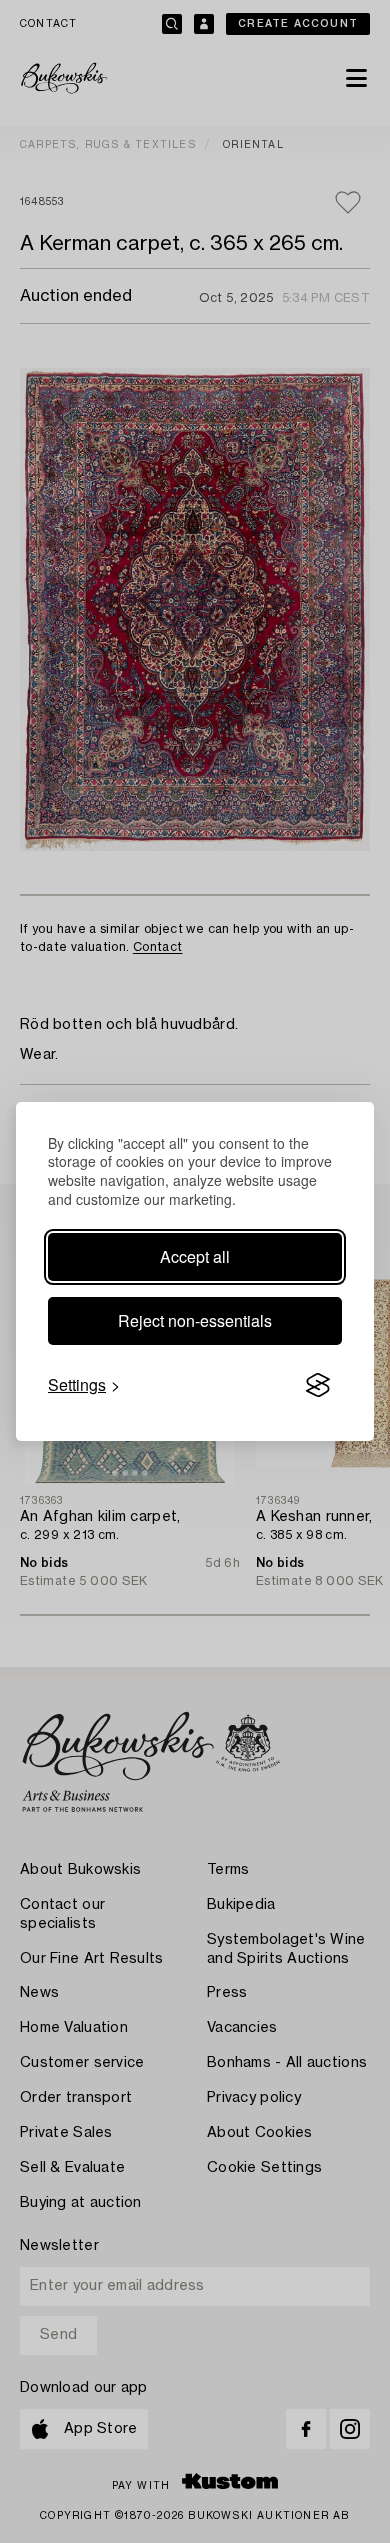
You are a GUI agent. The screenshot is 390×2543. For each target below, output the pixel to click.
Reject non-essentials (195, 1320)
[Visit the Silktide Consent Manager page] (318, 1385)
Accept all (195, 1256)
